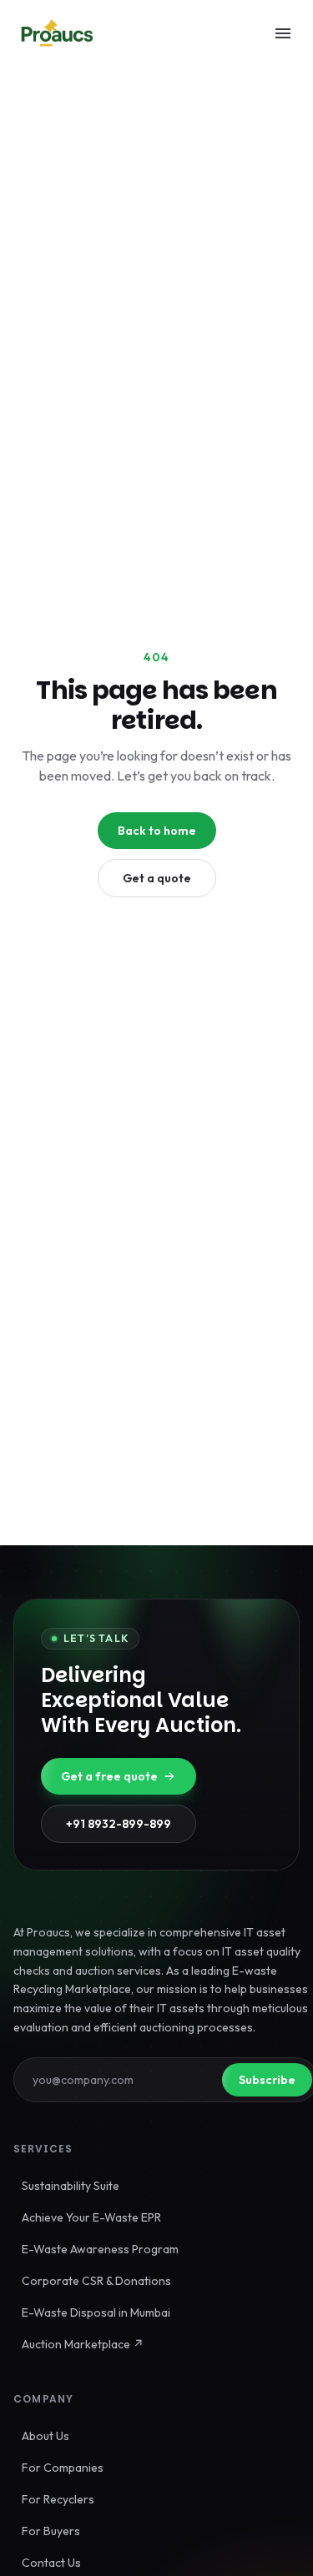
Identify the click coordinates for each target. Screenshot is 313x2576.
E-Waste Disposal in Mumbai (96, 2312)
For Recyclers (58, 2499)
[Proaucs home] (57, 33)
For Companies (63, 2468)
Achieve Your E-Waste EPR (91, 2217)
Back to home (157, 831)
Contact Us (51, 2563)
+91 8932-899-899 (119, 1824)
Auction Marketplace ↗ (83, 2344)
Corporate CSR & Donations (96, 2281)
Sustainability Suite (71, 2186)
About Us (45, 2436)
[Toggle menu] (283, 33)
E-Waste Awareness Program (100, 2249)
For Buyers (51, 2531)
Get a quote (157, 878)
